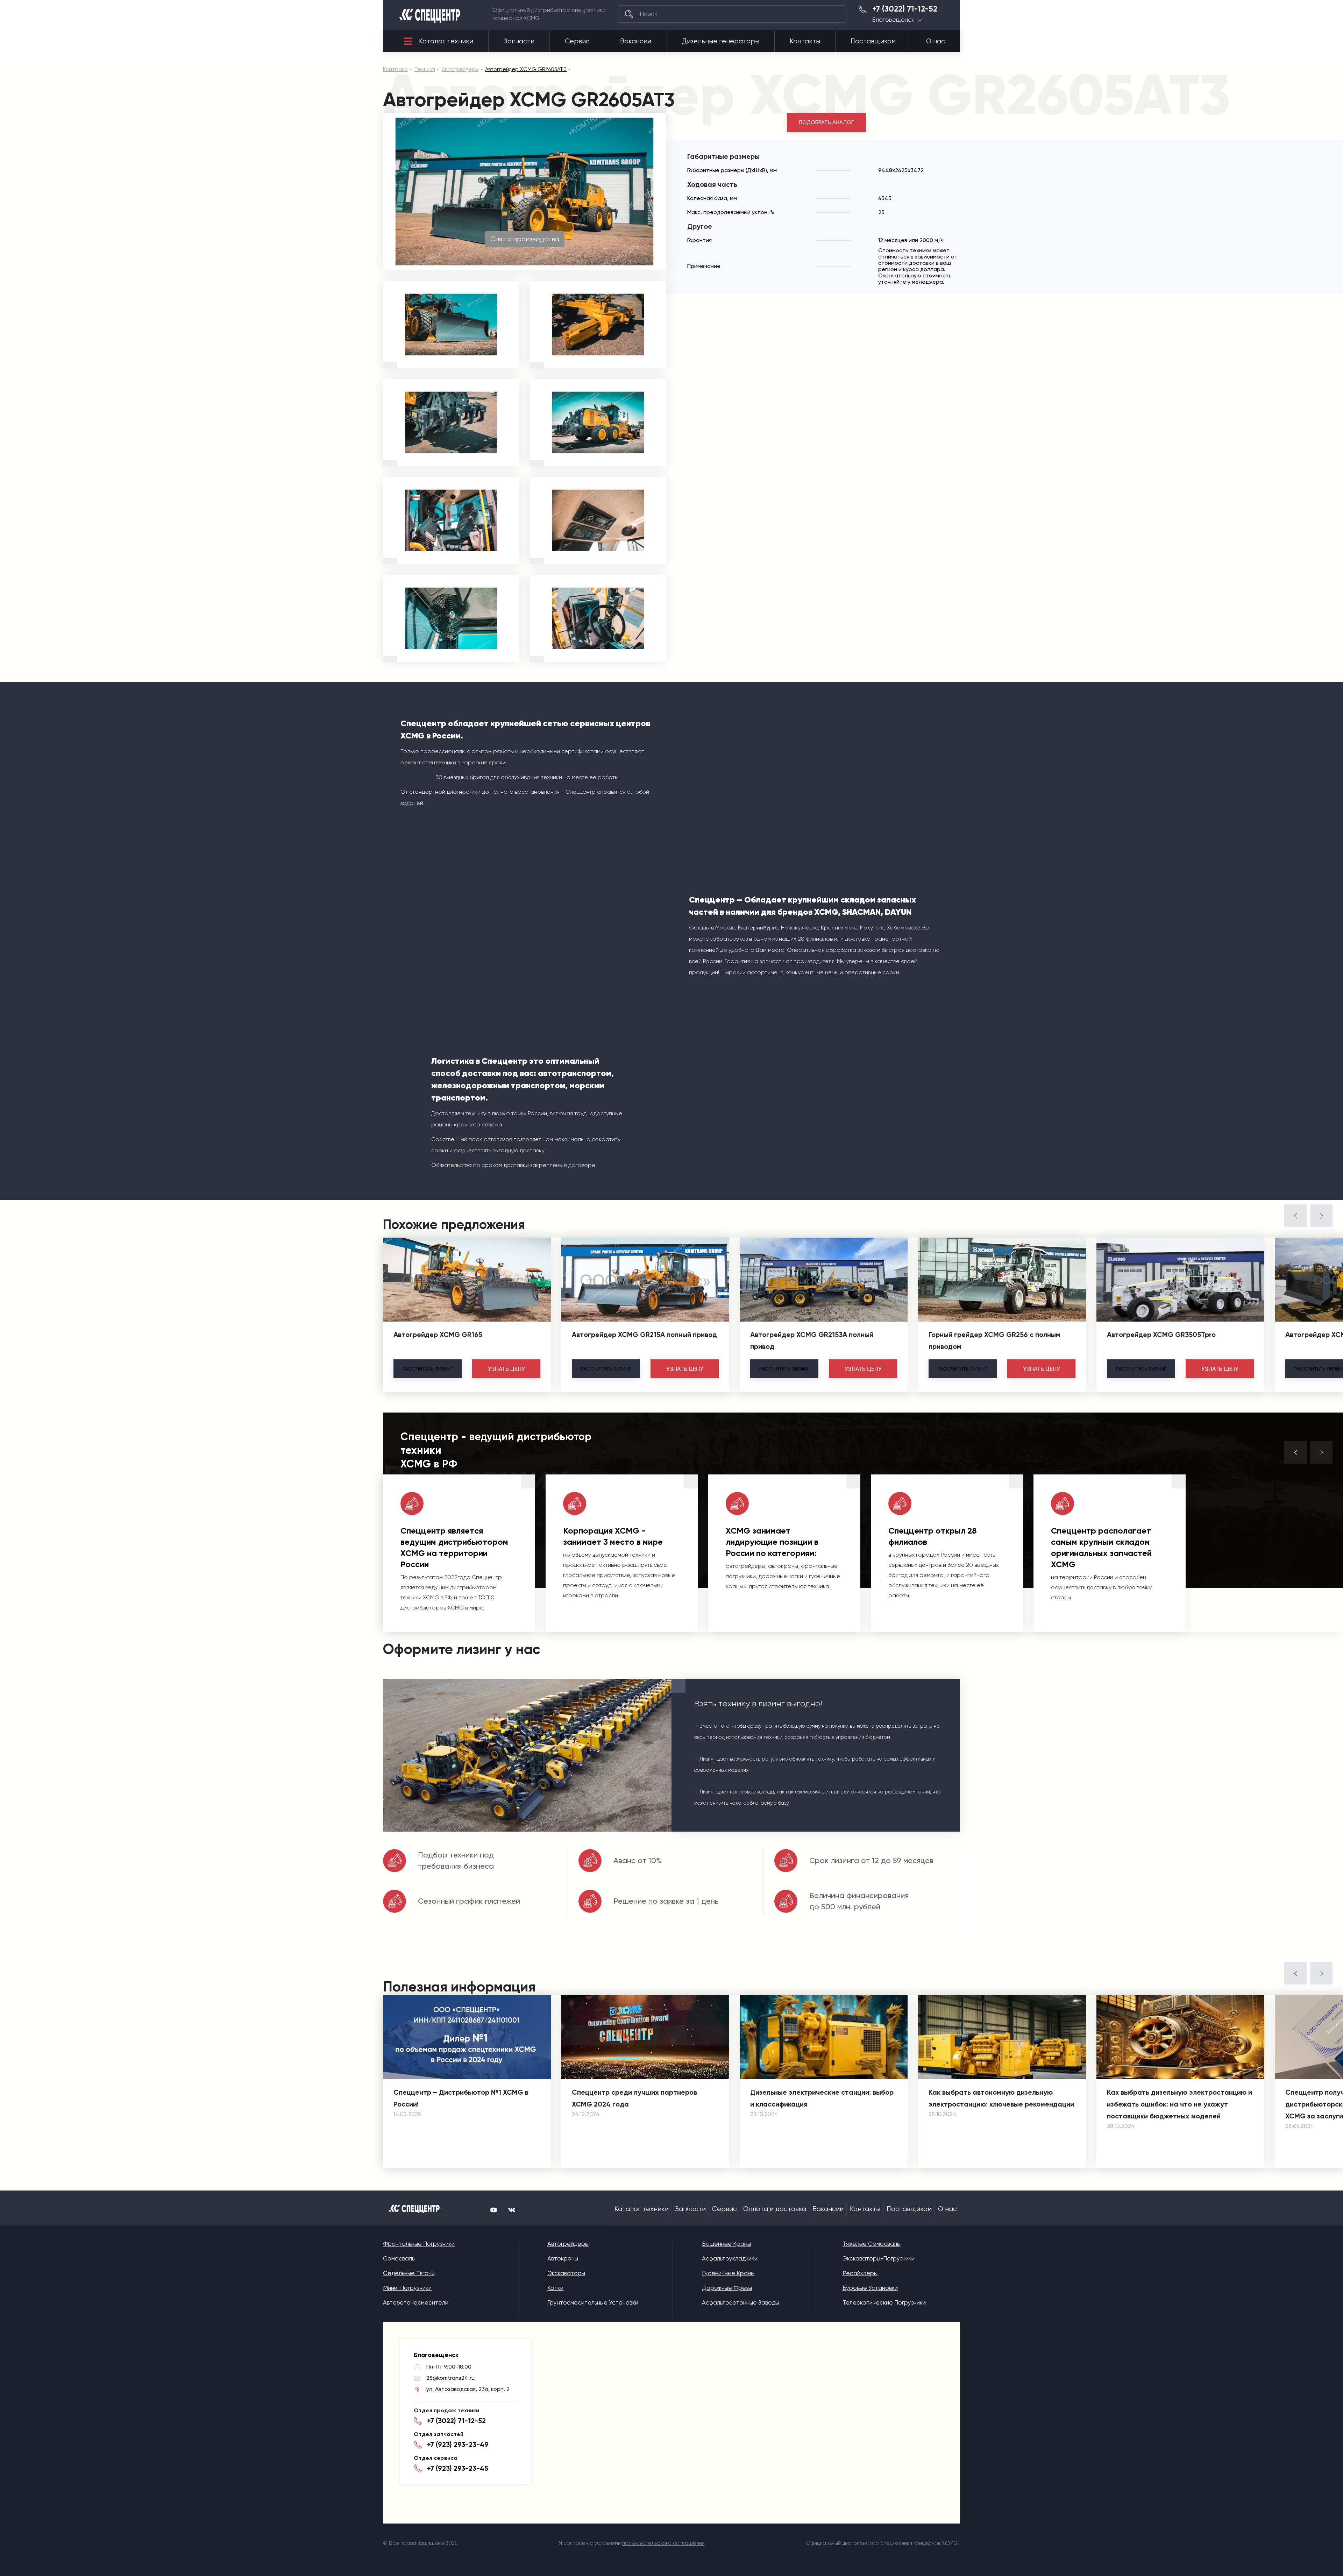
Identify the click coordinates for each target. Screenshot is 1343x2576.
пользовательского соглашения (663, 2543)
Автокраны (563, 2258)
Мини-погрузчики (407, 2288)
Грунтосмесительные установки (593, 2302)
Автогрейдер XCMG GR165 (438, 1335)
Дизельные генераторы (721, 41)
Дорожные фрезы (727, 2288)
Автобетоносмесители (416, 2302)
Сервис (577, 41)
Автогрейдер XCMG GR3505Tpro (1161, 1335)
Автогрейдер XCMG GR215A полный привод (644, 1335)
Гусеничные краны (728, 2273)
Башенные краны (726, 2244)
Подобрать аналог (826, 122)
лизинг (428, 1369)
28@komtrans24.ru (450, 2378)
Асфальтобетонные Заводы (740, 2302)
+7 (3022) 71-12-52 (905, 9)
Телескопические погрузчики (884, 2302)
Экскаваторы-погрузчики (879, 2258)
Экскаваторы (566, 2273)
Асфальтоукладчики (730, 2258)
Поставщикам (873, 41)
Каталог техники (446, 41)
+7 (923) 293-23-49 (458, 2444)
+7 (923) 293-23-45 (458, 2468)
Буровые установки (870, 2288)
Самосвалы (399, 2258)
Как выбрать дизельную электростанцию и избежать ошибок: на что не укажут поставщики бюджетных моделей (1179, 2104)
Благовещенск (893, 20)
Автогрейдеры (568, 2244)
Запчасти (519, 41)
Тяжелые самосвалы (872, 2244)
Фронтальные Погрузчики (419, 2244)
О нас (936, 41)
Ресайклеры (860, 2273)
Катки (555, 2288)
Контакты (805, 41)
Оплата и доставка (775, 2209)
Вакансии (636, 41)
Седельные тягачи (409, 2273)
